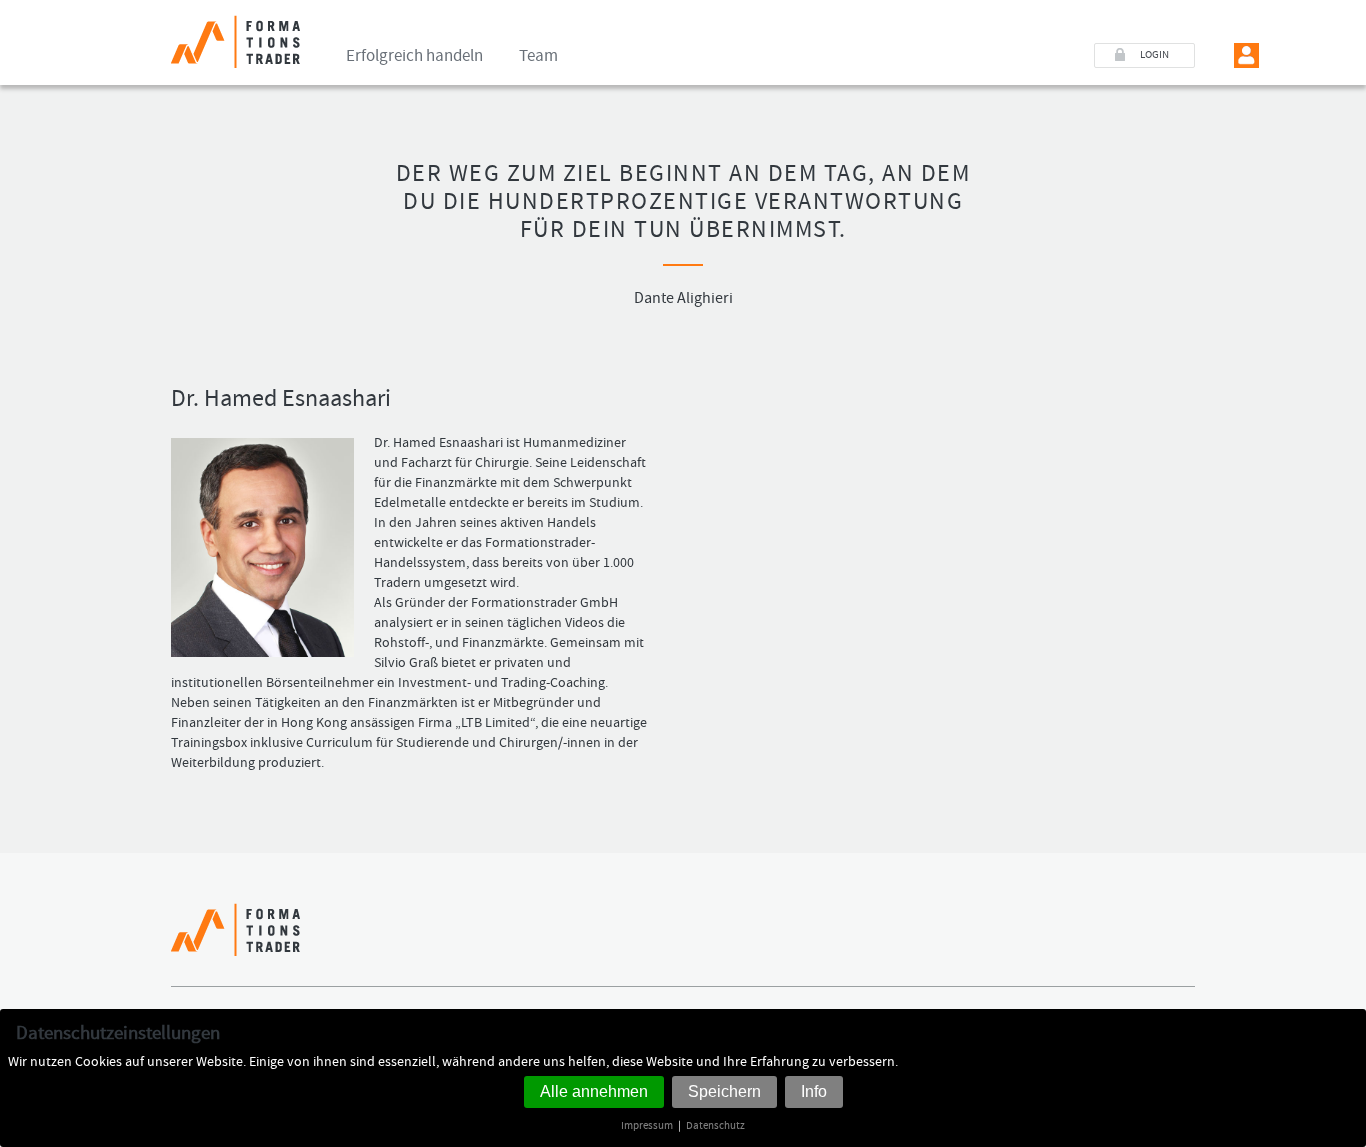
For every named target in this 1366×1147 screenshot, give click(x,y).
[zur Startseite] (235, 34)
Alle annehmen (594, 1091)
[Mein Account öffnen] (1246, 55)
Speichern (724, 1091)
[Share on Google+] (1182, 939)
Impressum (647, 1125)
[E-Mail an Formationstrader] (1274, 55)
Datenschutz (715, 1125)
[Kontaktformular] (1302, 55)
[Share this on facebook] (1128, 939)
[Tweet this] (1155, 939)
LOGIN (1154, 55)
